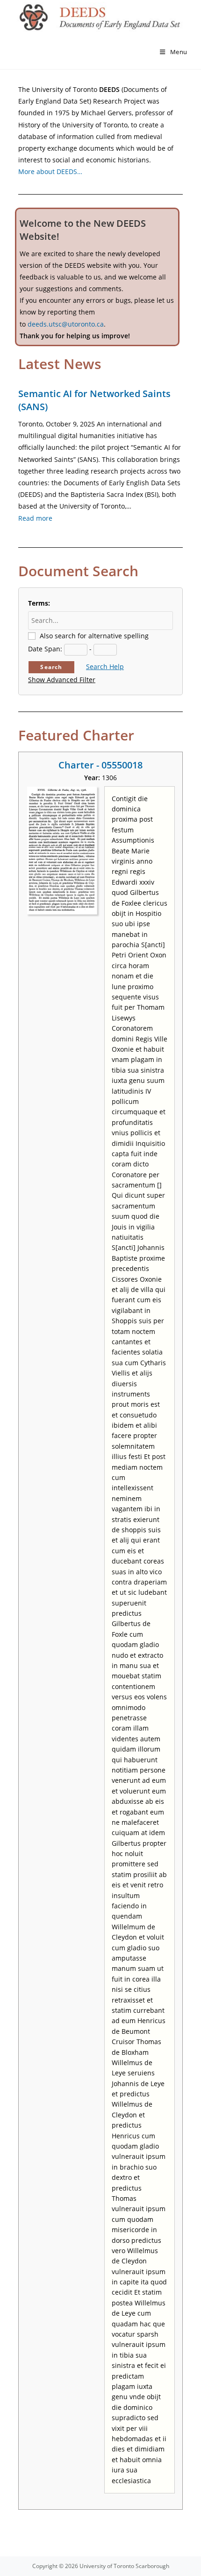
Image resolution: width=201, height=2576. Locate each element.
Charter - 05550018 (100, 765)
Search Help (105, 667)
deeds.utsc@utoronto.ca (66, 324)
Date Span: (45, 649)
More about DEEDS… (50, 171)
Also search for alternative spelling (94, 636)
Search (51, 667)
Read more (35, 518)
